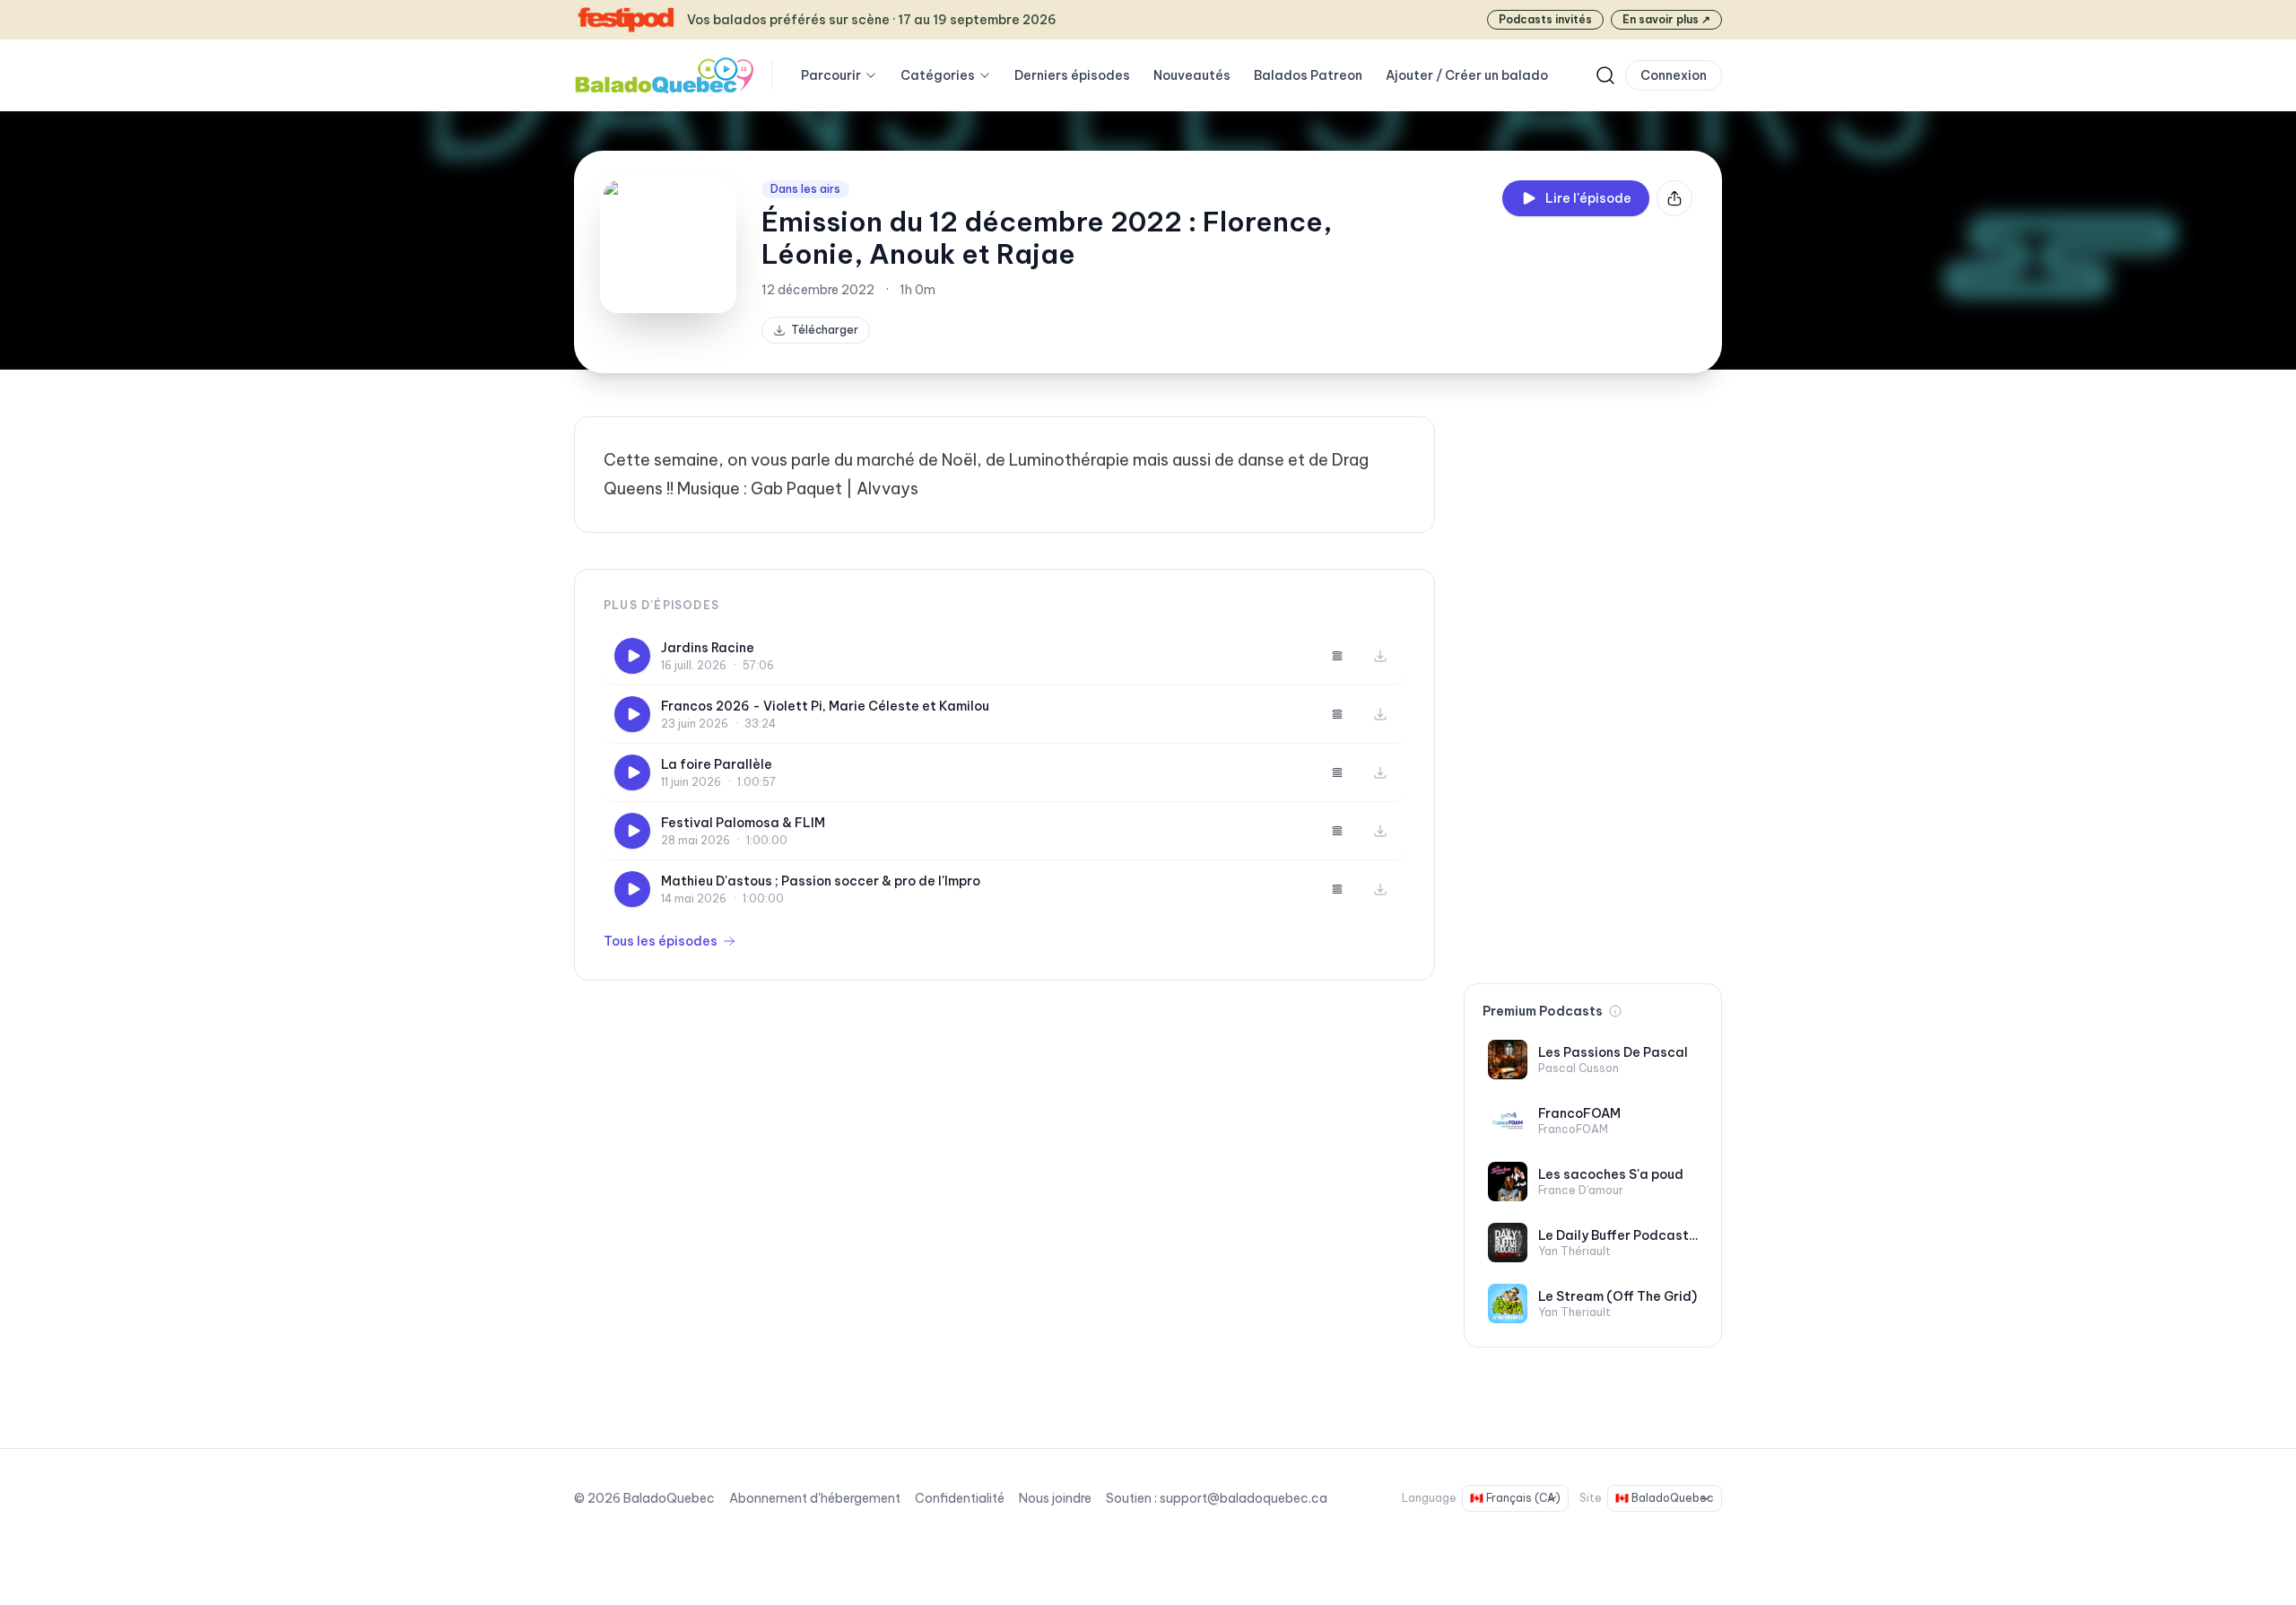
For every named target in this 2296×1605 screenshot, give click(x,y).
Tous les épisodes (661, 941)
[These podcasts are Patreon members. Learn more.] (1615, 1011)
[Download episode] (1380, 656)
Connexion (1674, 75)
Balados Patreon (1308, 75)
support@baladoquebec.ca (1244, 1498)
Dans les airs (805, 189)
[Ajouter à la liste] (1337, 656)
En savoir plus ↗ (1666, 19)
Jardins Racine (708, 648)
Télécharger (825, 330)
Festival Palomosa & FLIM (743, 823)
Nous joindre (1055, 1498)
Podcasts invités (1545, 19)
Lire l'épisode (1588, 198)
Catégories (938, 75)
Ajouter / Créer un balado (1467, 75)
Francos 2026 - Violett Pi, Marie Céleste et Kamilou (825, 706)
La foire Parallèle (717, 764)
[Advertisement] (1593, 685)
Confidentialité (960, 1498)
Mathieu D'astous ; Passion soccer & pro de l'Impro (821, 881)
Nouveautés (1192, 75)
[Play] (632, 656)
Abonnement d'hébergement (815, 1498)
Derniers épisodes (1072, 75)
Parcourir (831, 75)
